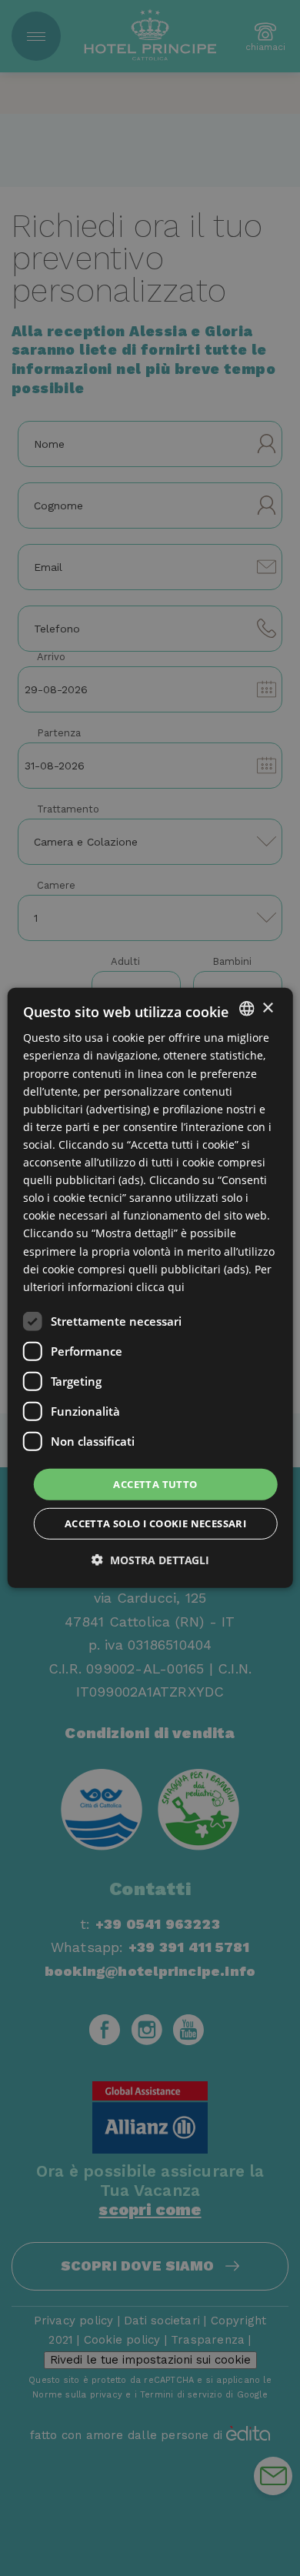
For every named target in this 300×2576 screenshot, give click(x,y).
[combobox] (246, 1009)
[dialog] (150, 1288)
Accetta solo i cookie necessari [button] (155, 1523)
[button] (150, 1560)
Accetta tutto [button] (155, 1484)
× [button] (267, 1008)
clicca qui (160, 1287)
